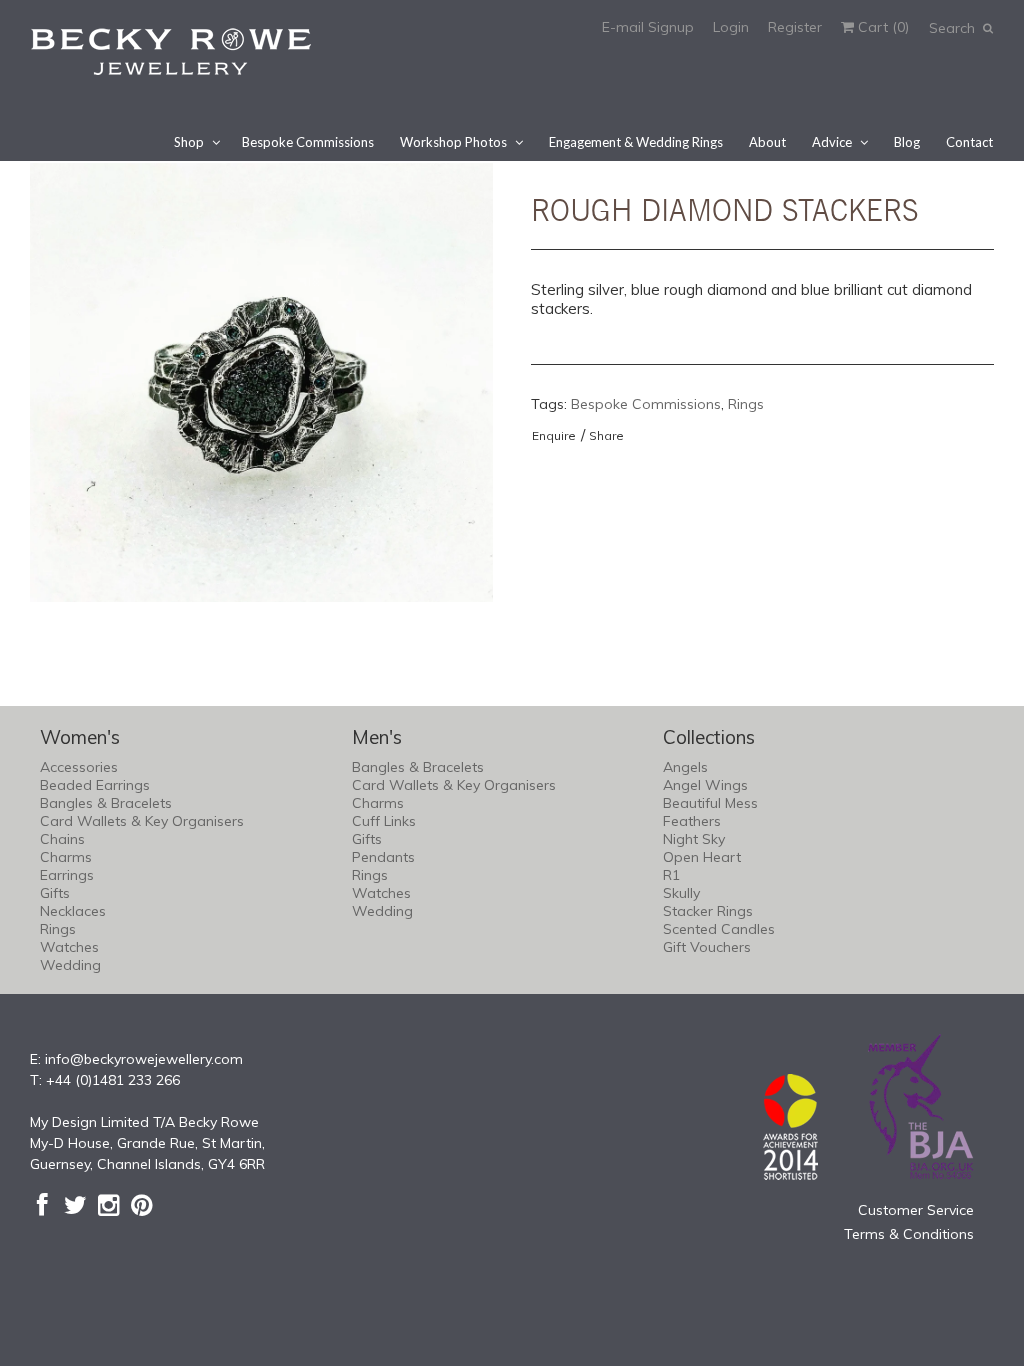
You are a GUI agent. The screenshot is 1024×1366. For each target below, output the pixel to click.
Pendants (383, 857)
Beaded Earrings (95, 785)
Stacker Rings (708, 911)
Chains (62, 839)
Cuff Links (384, 821)
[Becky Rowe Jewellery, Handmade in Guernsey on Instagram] (108, 1205)
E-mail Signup (648, 27)
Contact (969, 142)
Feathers (692, 821)
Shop (189, 142)
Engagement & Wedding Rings (636, 142)
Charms (66, 857)
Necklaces (73, 911)
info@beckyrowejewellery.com (144, 1059)
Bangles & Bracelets (106, 803)
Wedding (70, 965)
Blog (907, 142)
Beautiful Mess (710, 803)
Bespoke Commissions (308, 142)
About (767, 142)
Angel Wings (705, 785)
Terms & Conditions (909, 1234)
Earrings (67, 875)
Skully (681, 893)
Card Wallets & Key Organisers (142, 821)
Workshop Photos (453, 142)
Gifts (55, 893)
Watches (69, 947)
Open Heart (702, 857)
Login (731, 27)
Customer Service (916, 1210)
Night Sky (694, 839)
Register (795, 27)
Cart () (881, 27)
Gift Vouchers (707, 947)
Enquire (554, 435)
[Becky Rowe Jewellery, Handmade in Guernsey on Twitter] (75, 1205)
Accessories (79, 767)
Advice (832, 142)
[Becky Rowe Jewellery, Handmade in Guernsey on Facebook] (42, 1205)
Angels (685, 767)
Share (606, 435)
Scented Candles (719, 929)
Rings (746, 404)
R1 (671, 875)
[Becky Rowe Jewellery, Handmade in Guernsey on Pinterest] (141, 1205)
